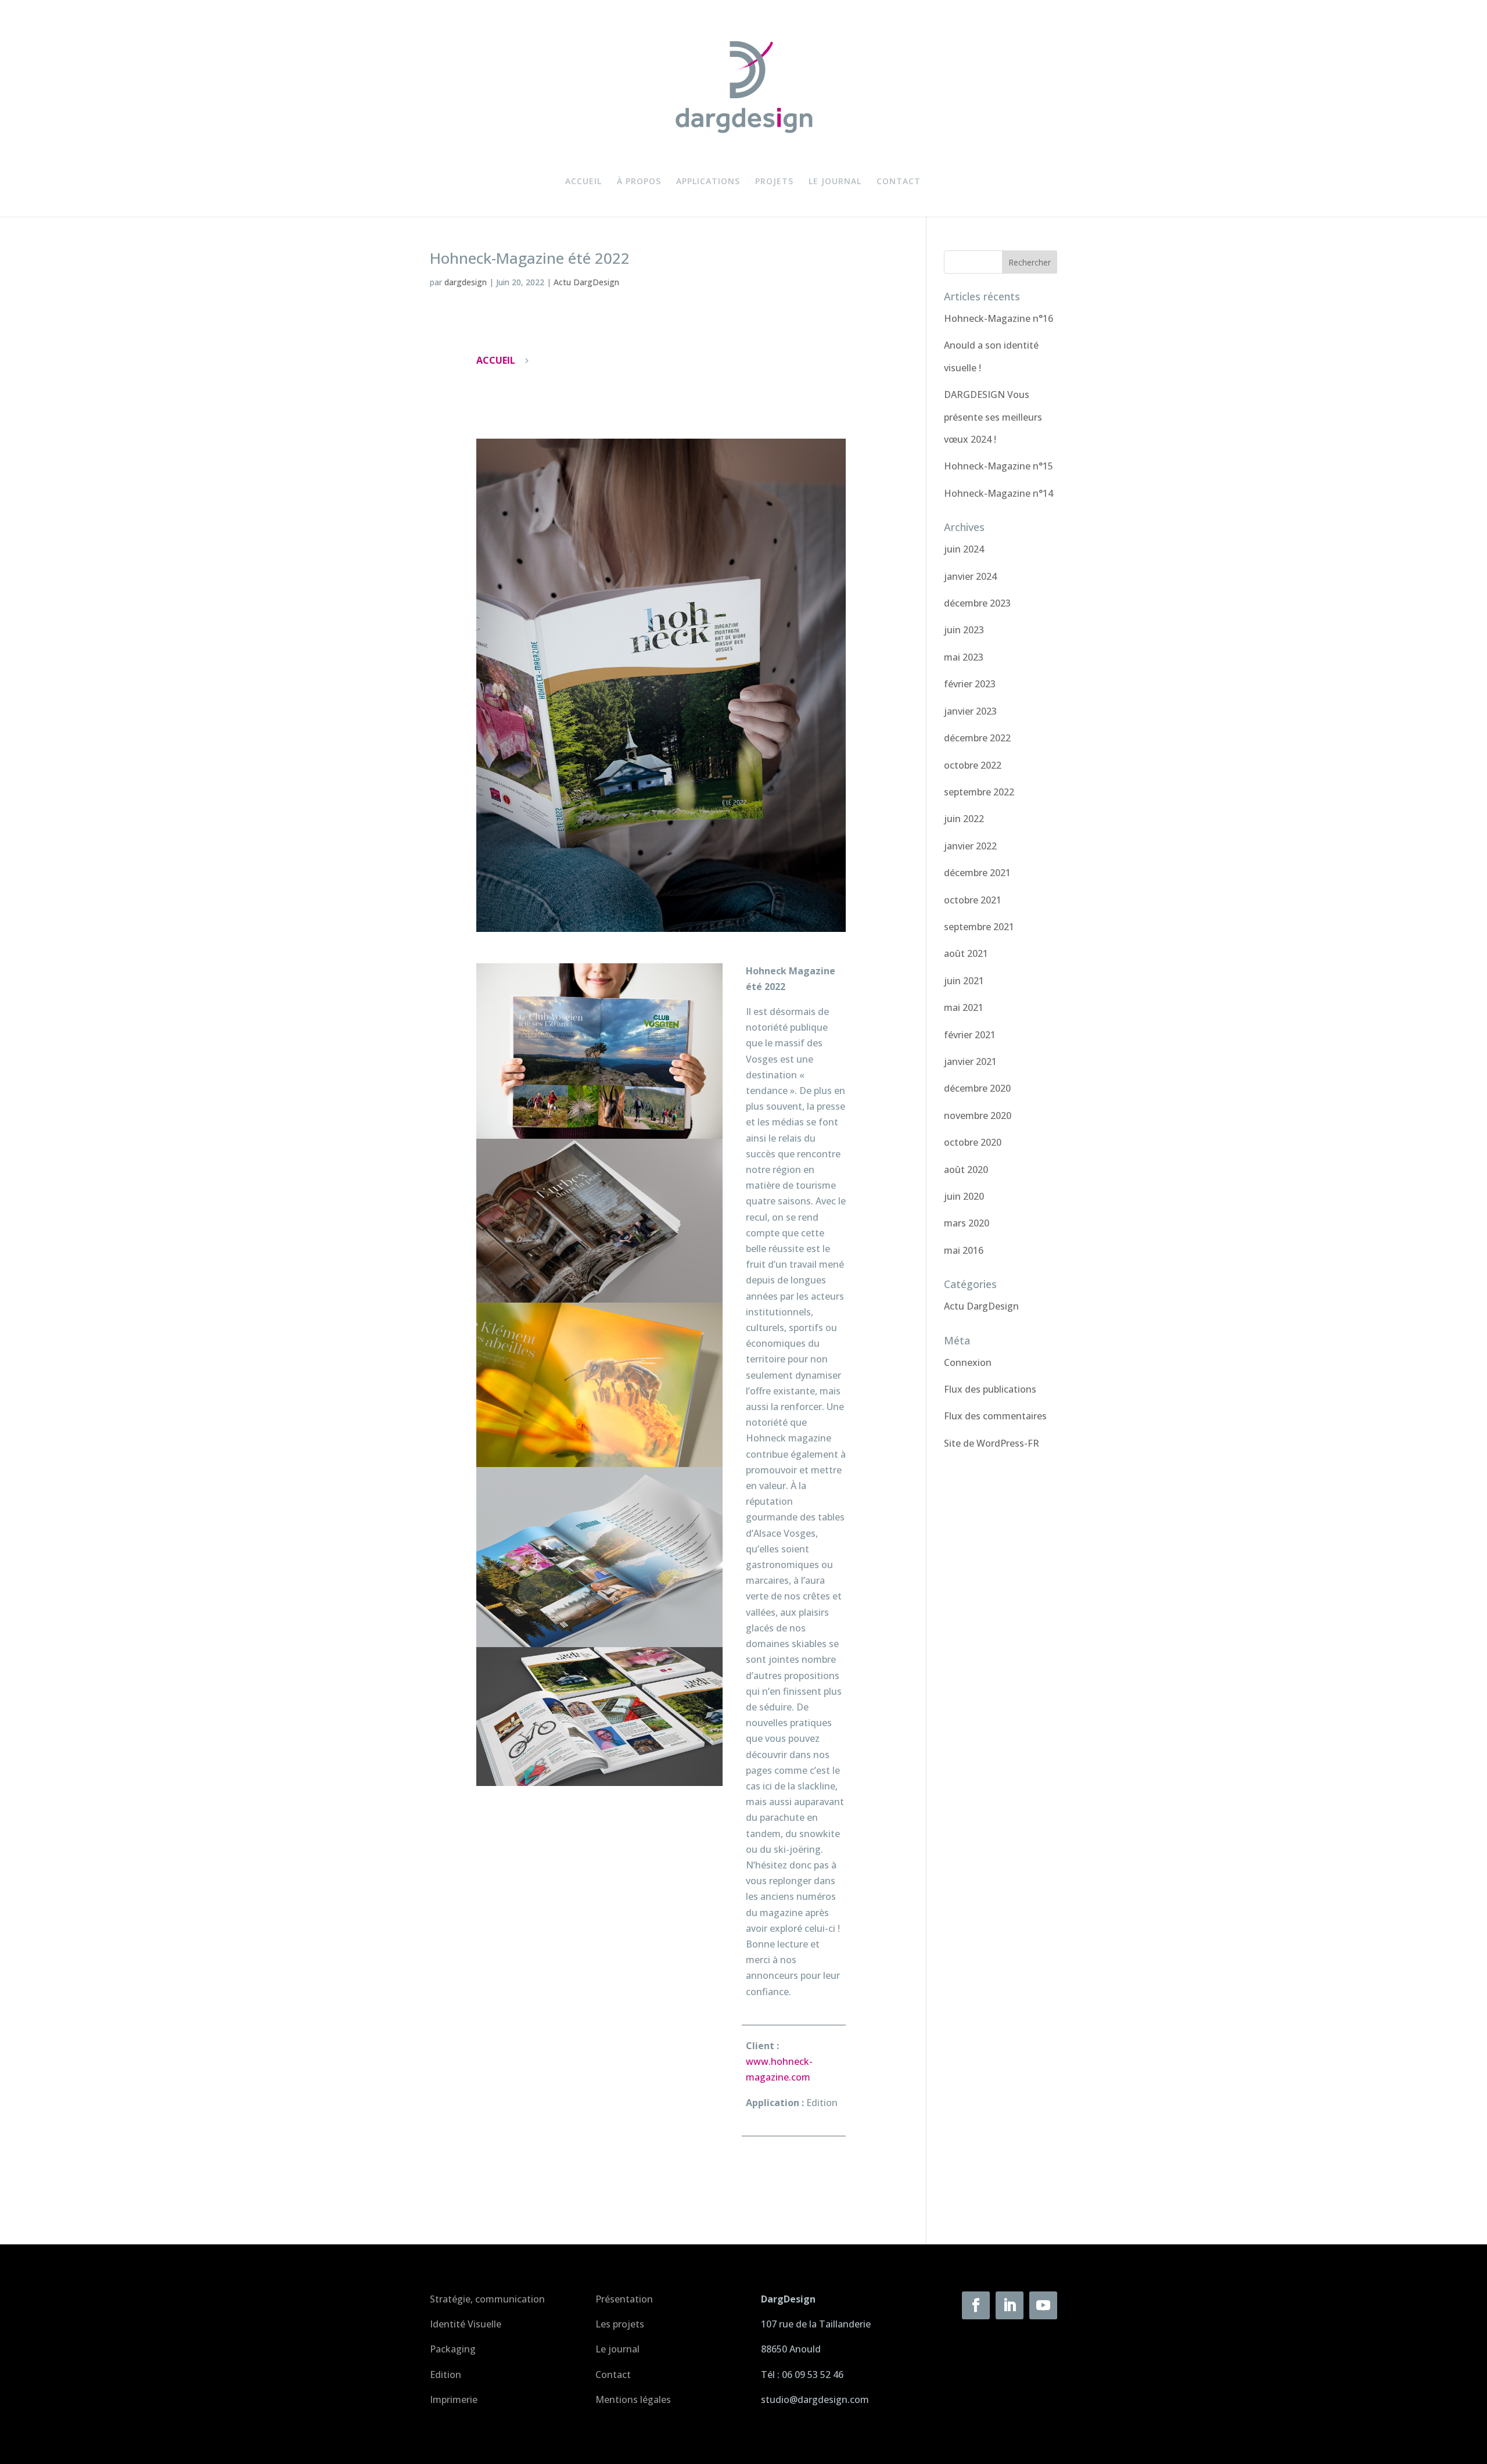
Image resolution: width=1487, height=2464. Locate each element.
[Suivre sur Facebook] (976, 2305)
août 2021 (966, 953)
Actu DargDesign (586, 282)
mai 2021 (964, 1007)
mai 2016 (964, 1250)
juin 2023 (964, 630)
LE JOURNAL (835, 182)
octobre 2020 (973, 1142)
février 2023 (970, 684)
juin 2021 (964, 981)
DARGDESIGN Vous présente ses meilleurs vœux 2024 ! (993, 417)
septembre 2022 (979, 792)
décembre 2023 (977, 603)
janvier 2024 (970, 576)
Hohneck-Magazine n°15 (998, 466)
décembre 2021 (977, 873)
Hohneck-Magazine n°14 (998, 493)
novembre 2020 (978, 1116)
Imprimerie (454, 2400)
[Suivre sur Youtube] (1043, 2305)
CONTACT (899, 182)
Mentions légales (633, 2400)
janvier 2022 (970, 846)
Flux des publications (990, 1389)
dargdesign (466, 282)
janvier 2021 (970, 1061)
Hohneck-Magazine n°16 (998, 318)
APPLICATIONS (708, 182)
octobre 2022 (973, 765)
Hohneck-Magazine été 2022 (530, 258)
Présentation (624, 2299)
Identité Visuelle (466, 2324)
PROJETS (774, 182)
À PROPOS (639, 182)
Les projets (620, 2324)
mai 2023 (964, 657)
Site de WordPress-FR (992, 1443)
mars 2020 (967, 1223)
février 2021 (970, 1035)
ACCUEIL (583, 182)
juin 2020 (964, 1196)
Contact (613, 2375)
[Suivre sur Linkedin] (1010, 2305)
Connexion (968, 1362)
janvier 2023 (970, 711)
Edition (446, 2375)
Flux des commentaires (995, 1416)
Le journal (617, 2349)
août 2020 (966, 1170)
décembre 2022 (977, 738)
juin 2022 (964, 819)
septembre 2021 (979, 927)
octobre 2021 (973, 900)
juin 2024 (964, 549)
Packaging (453, 2349)
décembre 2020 (977, 1088)
